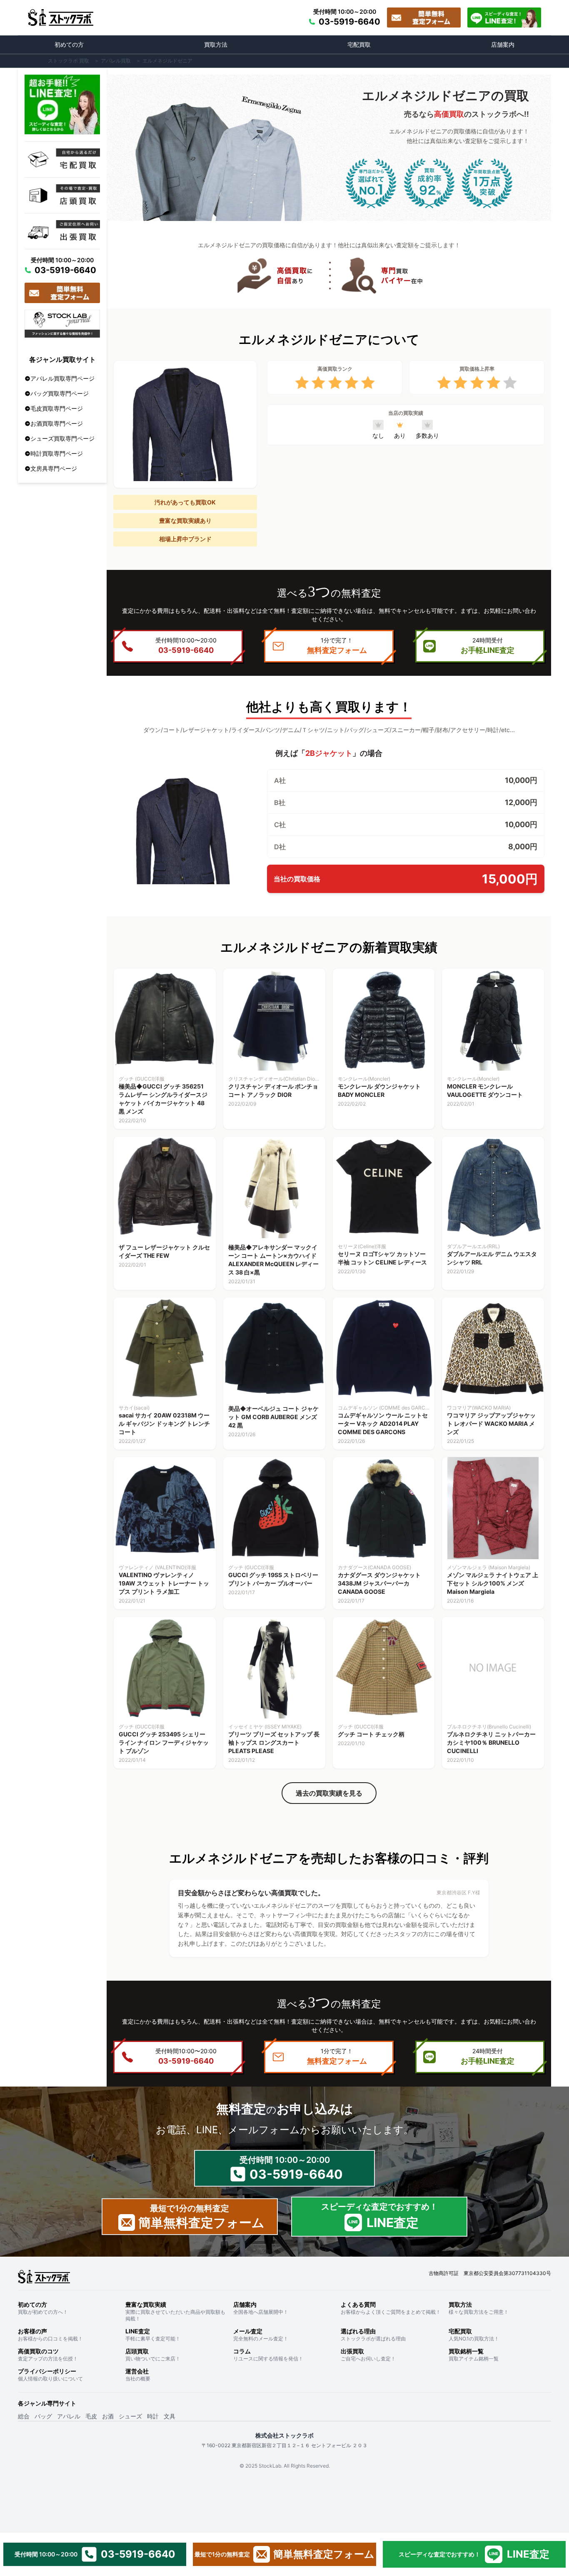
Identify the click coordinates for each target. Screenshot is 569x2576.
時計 (153, 2416)
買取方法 (216, 44)
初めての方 (69, 44)
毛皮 (91, 2416)
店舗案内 (503, 44)
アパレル (69, 2416)
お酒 (108, 2416)
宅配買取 (359, 44)
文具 (170, 2416)
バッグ (43, 2416)
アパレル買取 (116, 61)
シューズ (130, 2416)
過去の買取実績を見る (329, 1793)
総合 (24, 2416)
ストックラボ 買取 (69, 61)
